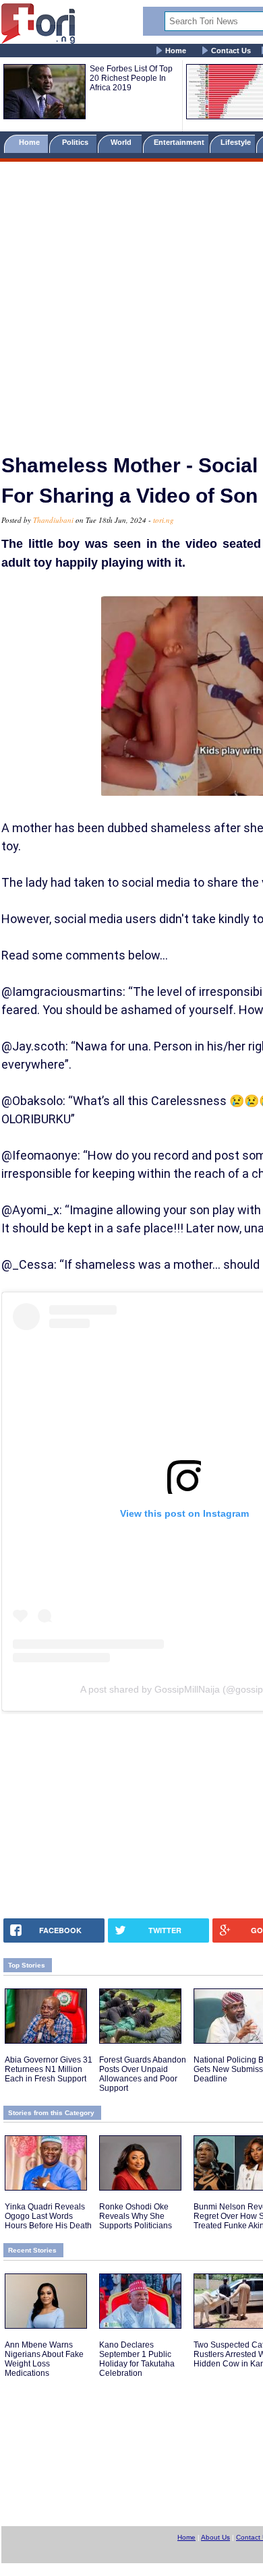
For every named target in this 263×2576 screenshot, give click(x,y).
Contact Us (231, 51)
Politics (76, 142)
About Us (215, 2537)
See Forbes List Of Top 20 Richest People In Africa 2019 (131, 78)
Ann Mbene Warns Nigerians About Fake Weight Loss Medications (44, 2359)
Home (176, 51)
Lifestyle (236, 142)
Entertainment (179, 142)
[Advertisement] (131, 302)
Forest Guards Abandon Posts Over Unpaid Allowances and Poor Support (143, 2074)
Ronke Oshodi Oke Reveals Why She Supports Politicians (136, 2216)
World (123, 142)
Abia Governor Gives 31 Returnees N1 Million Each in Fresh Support (49, 2069)
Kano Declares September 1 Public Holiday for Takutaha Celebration (137, 2359)
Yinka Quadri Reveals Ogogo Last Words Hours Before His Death (48, 2216)
